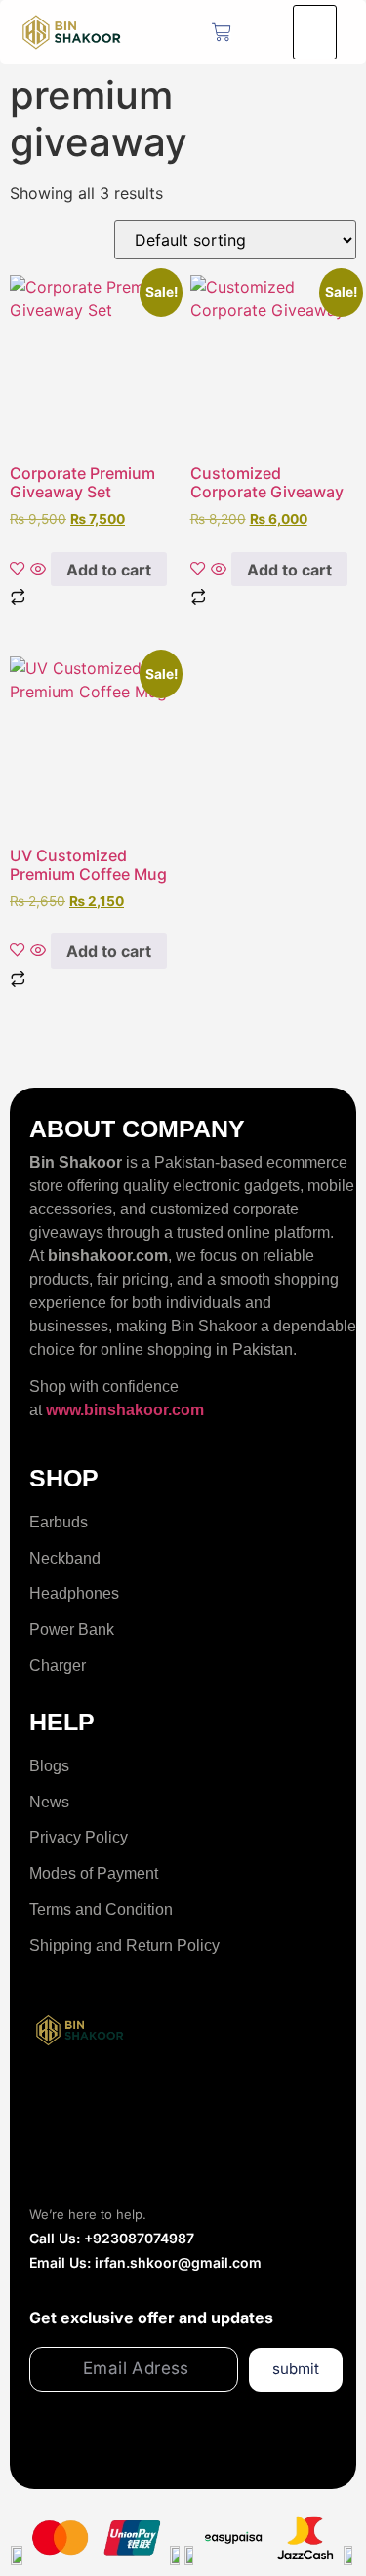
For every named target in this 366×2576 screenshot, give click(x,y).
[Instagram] (133, 2100)
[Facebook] (54, 2100)
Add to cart (109, 570)
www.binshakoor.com (125, 1410)
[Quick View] (38, 570)
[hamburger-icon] (315, 32)
